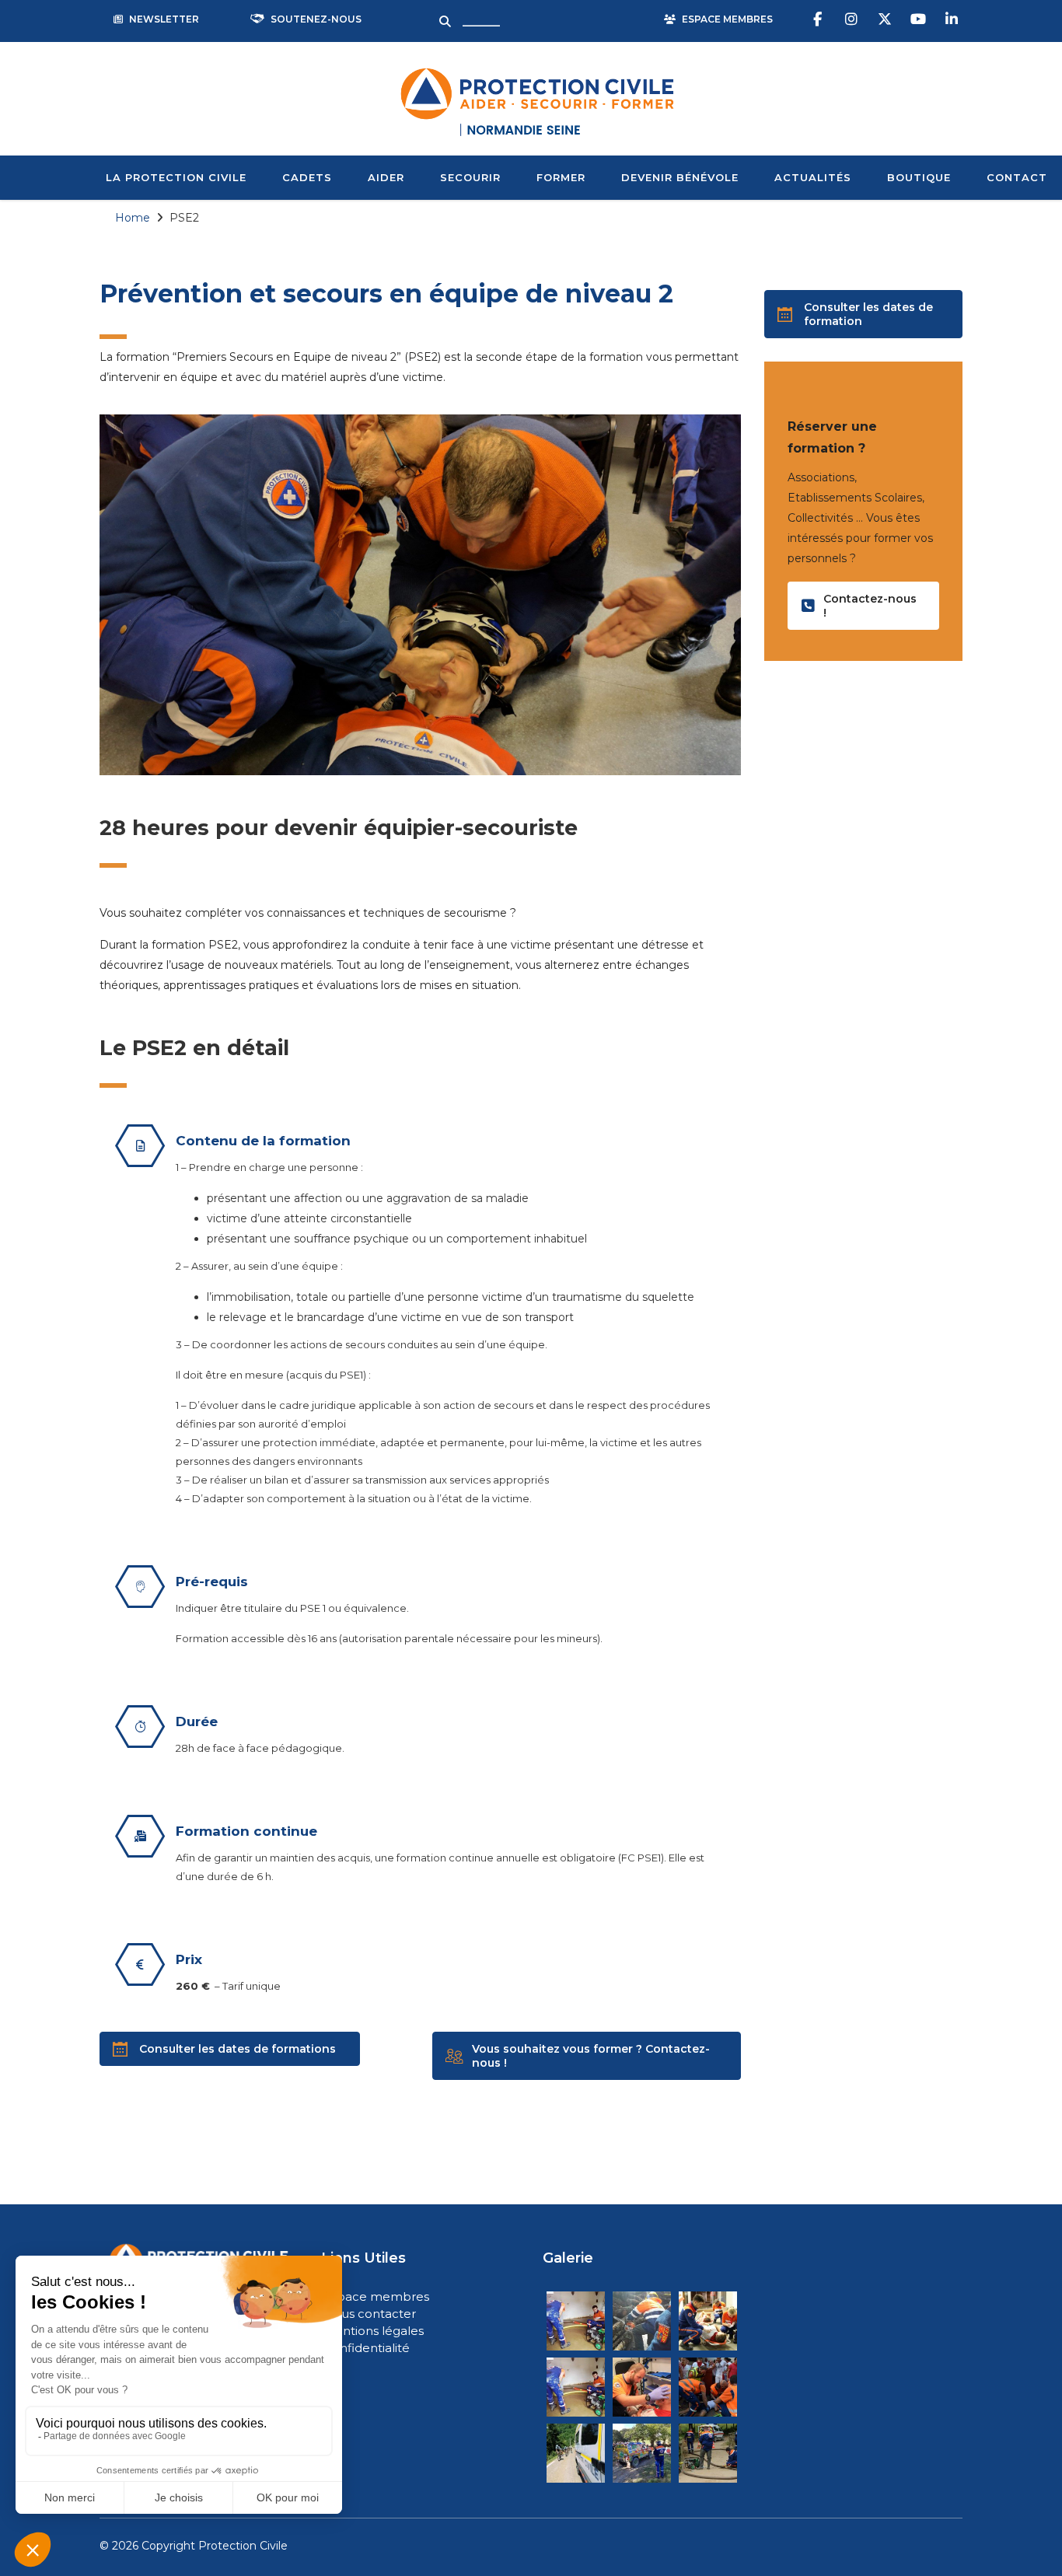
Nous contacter (370, 2314)
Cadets (307, 177)
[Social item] (819, 19)
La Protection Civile (176, 177)
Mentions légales (374, 2331)
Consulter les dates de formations (238, 2049)
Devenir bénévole (680, 177)
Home (133, 218)
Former (561, 177)
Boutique (919, 177)
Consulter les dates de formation (868, 314)
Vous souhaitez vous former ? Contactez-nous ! (591, 2056)
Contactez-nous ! (870, 606)
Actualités (813, 177)
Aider (386, 177)
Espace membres (376, 2296)
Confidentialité (367, 2348)
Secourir (470, 177)
